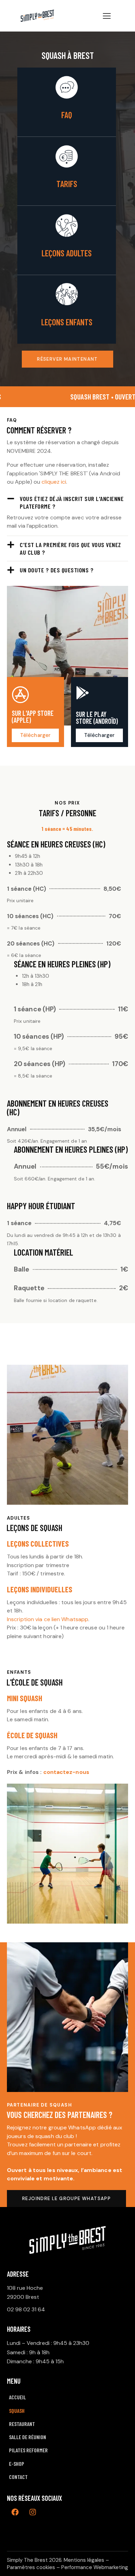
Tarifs (67, 184)
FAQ (67, 115)
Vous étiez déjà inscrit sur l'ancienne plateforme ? (72, 502)
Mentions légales (84, 2560)
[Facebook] (15, 2512)
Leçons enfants (67, 322)
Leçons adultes (67, 253)
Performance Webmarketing (95, 2567)
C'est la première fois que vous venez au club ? (70, 548)
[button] (67, 502)
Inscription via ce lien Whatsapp (48, 1619)
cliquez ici (54, 482)
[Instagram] (33, 2512)
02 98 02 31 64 (26, 2309)
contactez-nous (66, 1772)
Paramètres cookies (31, 2567)
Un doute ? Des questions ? (57, 570)
